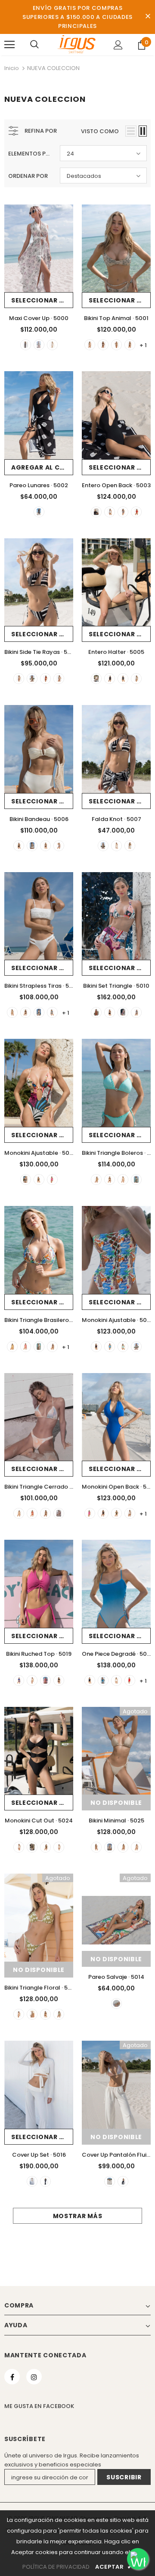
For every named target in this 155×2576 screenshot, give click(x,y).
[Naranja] (96, 1012)
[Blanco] (39, 1012)
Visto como (100, 131)
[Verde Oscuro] (45, 1847)
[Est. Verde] (39, 345)
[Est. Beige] (12, 1012)
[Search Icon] (34, 45)
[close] (148, 17)
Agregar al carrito (42, 467)
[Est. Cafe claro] (52, 345)
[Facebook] (12, 2377)
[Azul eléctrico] (19, 1680)
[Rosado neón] (26, 1347)
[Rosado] (52, 1180)
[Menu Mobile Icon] (9, 45)
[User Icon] (118, 45)
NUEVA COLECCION (53, 68)
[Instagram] (34, 2377)
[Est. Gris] (136, 1847)
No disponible (116, 1803)
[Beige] (110, 1847)
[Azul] (52, 1012)
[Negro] (103, 345)
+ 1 (143, 345)
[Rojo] (136, 512)
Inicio (12, 68)
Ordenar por (28, 176)
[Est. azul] (103, 1680)
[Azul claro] (59, 679)
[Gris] (59, 846)
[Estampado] (123, 1012)
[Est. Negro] (26, 345)
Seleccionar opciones (42, 300)
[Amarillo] (12, 1347)
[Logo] (76, 44)
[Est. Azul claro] (110, 512)
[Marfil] (90, 345)
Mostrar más (78, 2216)
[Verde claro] (136, 1180)
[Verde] (116, 345)
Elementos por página (31, 154)
